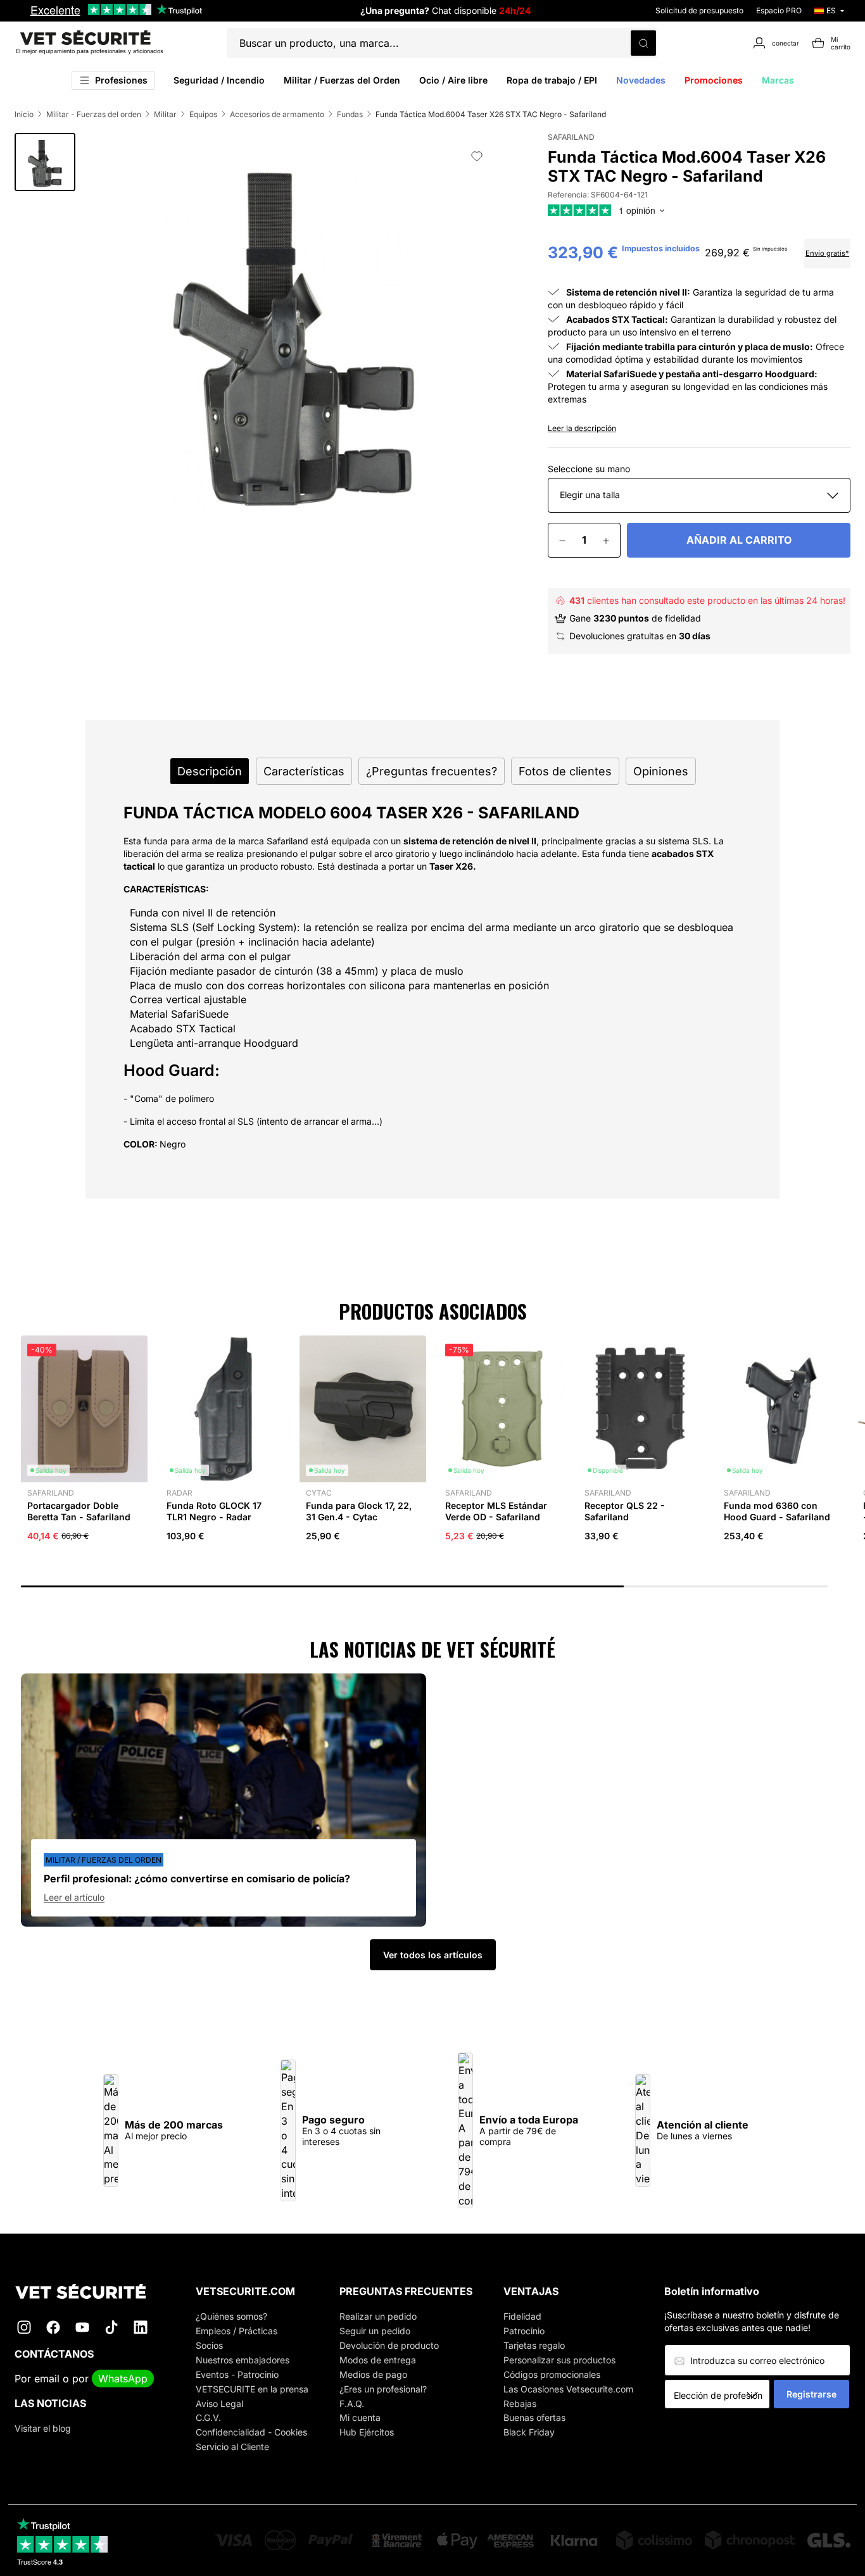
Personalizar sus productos (559, 2360)
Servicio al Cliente (232, 2447)
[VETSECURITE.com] (90, 2292)
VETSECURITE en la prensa (252, 2389)
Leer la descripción (582, 428)
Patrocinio (524, 2331)
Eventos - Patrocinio (237, 2374)
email (47, 2379)
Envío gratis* (827, 253)
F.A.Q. (352, 2404)
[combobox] (722, 2395)
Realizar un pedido (378, 2316)
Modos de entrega (378, 2360)
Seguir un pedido (375, 2331)
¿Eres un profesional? (383, 2389)
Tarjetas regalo (534, 2345)
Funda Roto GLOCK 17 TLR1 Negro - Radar (214, 1511)
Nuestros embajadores (243, 2360)
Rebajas (520, 2404)
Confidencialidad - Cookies (251, 2432)
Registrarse (811, 2394)
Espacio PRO (779, 10)
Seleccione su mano (589, 469)
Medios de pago (373, 2374)
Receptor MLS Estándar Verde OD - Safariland (496, 1511)
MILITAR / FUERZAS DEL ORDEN (104, 1860)
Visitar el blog (43, 2428)
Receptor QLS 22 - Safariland (625, 1511)
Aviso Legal (219, 2404)
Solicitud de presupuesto (699, 10)
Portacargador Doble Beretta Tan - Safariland (79, 1511)
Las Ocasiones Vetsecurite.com (568, 2389)
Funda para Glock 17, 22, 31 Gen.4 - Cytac (359, 1511)
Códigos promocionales (552, 2374)
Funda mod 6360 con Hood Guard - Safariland (777, 1511)
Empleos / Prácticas (237, 2331)
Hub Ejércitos (367, 2432)
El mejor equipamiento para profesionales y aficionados (90, 51)
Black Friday (529, 2432)
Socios (209, 2345)
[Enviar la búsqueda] (643, 43)
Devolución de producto (389, 2345)
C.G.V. (208, 2417)
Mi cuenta (360, 2417)
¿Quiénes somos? (231, 2316)
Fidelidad (522, 2316)
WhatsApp (123, 2379)
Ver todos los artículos (433, 1955)
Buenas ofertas (534, 2417)
